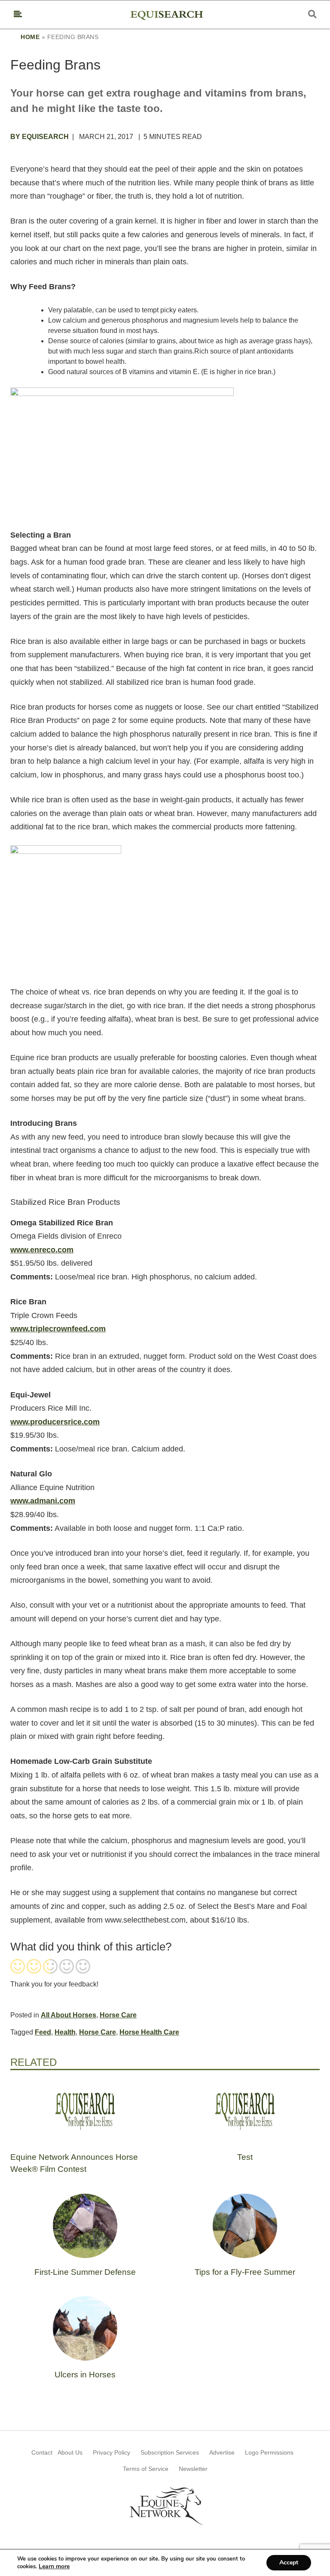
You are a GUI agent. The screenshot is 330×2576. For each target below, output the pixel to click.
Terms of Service (146, 2469)
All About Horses (69, 2015)
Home (30, 37)
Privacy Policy (112, 2452)
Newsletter (193, 2469)
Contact (42, 2452)
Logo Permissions (269, 2452)
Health (65, 2032)
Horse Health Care (149, 2032)
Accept (289, 2562)
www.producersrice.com (55, 1422)
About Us (70, 2452)
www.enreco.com (42, 1250)
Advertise (222, 2452)
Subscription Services (170, 2452)
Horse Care (118, 2015)
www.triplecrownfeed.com (58, 1329)
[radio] (18, 1967)
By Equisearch (40, 137)
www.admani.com (43, 1501)
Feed (43, 2032)
